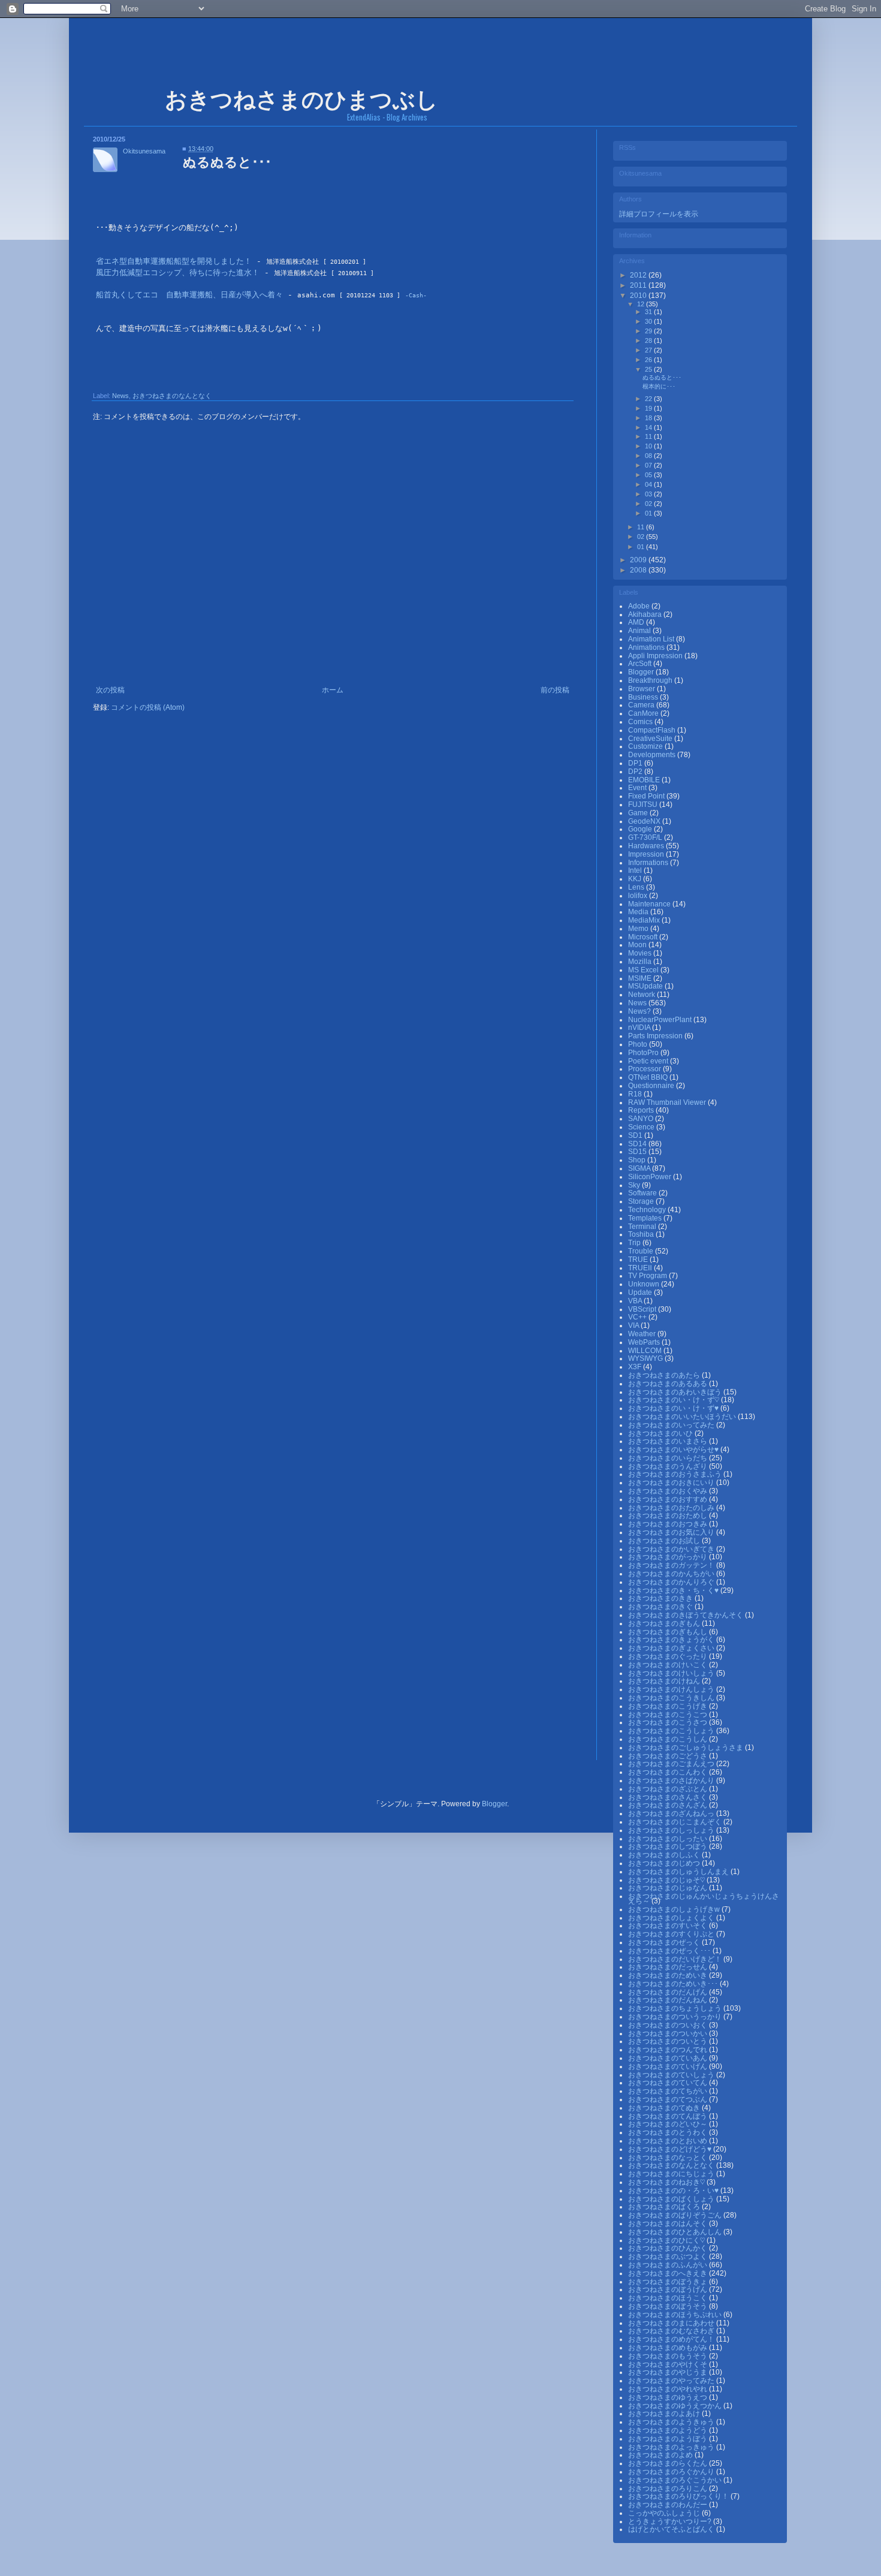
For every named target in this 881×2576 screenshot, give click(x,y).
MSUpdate (646, 986)
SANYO (642, 1119)
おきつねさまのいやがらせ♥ (674, 1450)
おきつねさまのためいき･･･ (674, 1984)
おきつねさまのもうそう (669, 2356)
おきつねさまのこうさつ (669, 1722)
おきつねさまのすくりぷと (672, 1934)
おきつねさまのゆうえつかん (676, 2406)
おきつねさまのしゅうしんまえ (679, 1872)
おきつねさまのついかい (669, 2033)
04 (649, 484)
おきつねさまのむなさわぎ (672, 2331)
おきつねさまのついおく (669, 2025)
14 (649, 427)
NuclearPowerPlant (661, 1020)
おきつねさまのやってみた (672, 2381)
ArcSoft (641, 664)
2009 (639, 560)
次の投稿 (110, 690)
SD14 (638, 1144)
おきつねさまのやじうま (669, 2372)
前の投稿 (555, 690)
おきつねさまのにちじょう (672, 2174)
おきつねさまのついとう (669, 2041)
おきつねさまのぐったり (669, 1656)
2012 (639, 275)
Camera (642, 705)
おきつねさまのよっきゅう (672, 2447)
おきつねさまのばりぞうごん (676, 2215)
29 (649, 331)
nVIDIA (640, 1028)
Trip (635, 1243)
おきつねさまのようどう (669, 2430)
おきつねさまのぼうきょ (669, 2282)
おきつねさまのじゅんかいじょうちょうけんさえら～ (704, 1899)
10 (649, 446)
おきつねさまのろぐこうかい (676, 2480)
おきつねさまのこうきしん (672, 1698)
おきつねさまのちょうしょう (676, 2008)
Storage (642, 1201)
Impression (647, 854)
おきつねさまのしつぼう (669, 1846)
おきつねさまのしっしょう (672, 1830)
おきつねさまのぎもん (665, 1623)
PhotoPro (644, 1053)
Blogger (642, 672)
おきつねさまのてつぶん (669, 2099)
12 (642, 304)
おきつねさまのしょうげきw (675, 1909)
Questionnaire (652, 1086)
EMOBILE (645, 780)
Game (639, 813)
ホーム (333, 690)
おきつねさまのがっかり (669, 1557)
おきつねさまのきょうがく (672, 1640)
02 (649, 504)
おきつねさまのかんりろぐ (672, 1582)
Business (644, 697)
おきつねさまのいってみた (672, 1425)
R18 (636, 1094)
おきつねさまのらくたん (669, 2463)
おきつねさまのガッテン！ (672, 1565)
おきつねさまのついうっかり (676, 2017)
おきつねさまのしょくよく (672, 1918)
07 (649, 465)
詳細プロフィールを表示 (659, 214)
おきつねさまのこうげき (669, 1706)
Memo (639, 929)
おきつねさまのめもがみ (669, 2348)
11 (649, 436)
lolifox (639, 896)
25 (649, 369)
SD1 (636, 1135)
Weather (643, 1334)
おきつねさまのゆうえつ (669, 2397)
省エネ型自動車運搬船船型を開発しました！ (174, 261)
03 (649, 494)
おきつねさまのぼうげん (669, 2289)
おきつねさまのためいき (669, 1975)
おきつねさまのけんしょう (672, 1689)
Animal (640, 631)
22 (649, 399)
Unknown (645, 1284)
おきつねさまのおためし (669, 1516)
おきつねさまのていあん (669, 2058)
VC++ (638, 1317)
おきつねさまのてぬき (665, 2108)
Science (642, 1127)
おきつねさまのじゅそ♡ (667, 1880)
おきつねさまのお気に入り (672, 1532)
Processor (645, 1069)
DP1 (636, 763)
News (120, 396)
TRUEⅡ (641, 1268)
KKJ (636, 879)
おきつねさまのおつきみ (669, 1524)
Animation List (652, 639)
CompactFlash (653, 730)
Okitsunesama (144, 151)
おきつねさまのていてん (669, 2083)
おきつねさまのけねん (665, 1681)
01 (649, 513)
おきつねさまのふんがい (669, 2265)
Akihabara (646, 614)
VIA (634, 1325)
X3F (636, 1367)
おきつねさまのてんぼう (669, 2116)
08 (649, 456)
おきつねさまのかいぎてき (672, 1549)
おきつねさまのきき (661, 1598)
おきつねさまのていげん (669, 2066)
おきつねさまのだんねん (669, 2000)
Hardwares (647, 846)
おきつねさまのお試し (665, 1541)
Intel (636, 870)
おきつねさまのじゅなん (669, 1888)
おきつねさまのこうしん (669, 1739)
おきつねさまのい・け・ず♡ (675, 1400)
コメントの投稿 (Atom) (148, 707)
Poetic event (649, 1061)
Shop (638, 1160)
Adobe (640, 606)
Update (641, 1292)
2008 (639, 570)
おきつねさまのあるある (669, 1384)
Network (642, 995)
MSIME (641, 978)
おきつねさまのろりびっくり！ (679, 2496)
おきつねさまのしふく (665, 1855)
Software (643, 1193)
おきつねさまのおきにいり (672, 1483)
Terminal (643, 1227)
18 (649, 418)
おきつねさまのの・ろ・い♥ (674, 2191)
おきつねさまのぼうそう (669, 2306)
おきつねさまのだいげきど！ (676, 1959)
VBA (636, 1301)
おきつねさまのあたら (665, 1375)
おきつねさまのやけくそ (669, 2364)
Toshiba (642, 1234)
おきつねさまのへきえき (669, 2273)
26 (649, 360)
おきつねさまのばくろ (665, 2207)
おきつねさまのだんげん (669, 1992)
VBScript (643, 1309)
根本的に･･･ (659, 386)
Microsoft (644, 937)
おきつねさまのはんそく (669, 2224)
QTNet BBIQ (649, 1077)
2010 (639, 296)
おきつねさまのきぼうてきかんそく (687, 1615)
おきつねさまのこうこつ (669, 1715)
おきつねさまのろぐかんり (672, 2472)
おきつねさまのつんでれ (669, 2050)
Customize (646, 746)
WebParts (645, 1342)
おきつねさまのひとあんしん (676, 2232)
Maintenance (650, 904)
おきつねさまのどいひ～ (669, 2124)
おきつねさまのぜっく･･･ (670, 1951)
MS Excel (644, 970)
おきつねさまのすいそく (669, 1926)
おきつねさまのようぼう (669, 2439)
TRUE (639, 1260)
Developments (653, 755)
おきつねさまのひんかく (669, 2248)
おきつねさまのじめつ (665, 1863)
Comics (641, 722)
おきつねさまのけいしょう (672, 1673)
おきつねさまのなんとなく (172, 396)
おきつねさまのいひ (661, 1433)
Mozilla (641, 962)
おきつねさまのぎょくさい (672, 1648)
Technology (648, 1210)
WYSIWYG (646, 1358)
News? (640, 1011)
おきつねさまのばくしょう (672, 2199)
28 (649, 341)
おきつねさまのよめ (661, 2455)
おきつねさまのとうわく (669, 2132)
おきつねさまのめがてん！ (672, 2339)
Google (641, 829)
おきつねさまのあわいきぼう (676, 1392)
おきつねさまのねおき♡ (667, 2182)
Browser (642, 689)
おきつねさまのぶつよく (669, 2256)
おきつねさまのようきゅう (672, 2422)
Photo (639, 1044)
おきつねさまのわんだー (669, 2505)
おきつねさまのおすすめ (669, 1499)
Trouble (642, 1251)
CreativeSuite (651, 739)
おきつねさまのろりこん (669, 2488)
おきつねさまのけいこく (669, 1665)
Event (638, 788)
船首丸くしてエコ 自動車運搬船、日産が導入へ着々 (189, 295)
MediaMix (645, 920)
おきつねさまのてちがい (669, 2091)
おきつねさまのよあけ (665, 2414)
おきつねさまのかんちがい (672, 1574)
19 (649, 408)
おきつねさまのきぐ (661, 1607)
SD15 (638, 1152)
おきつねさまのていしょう (672, 2075)
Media (639, 912)
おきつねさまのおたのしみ (672, 1508)
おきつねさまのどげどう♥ (671, 2149)
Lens (637, 887)
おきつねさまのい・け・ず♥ (674, 1408)
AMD (637, 622)
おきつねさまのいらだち (669, 1458)
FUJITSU (644, 805)
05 (649, 475)
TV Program (648, 1276)
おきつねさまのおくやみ (669, 1491)
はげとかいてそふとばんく (672, 2529)
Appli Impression (656, 656)
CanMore (644, 713)
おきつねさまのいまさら (669, 1441)
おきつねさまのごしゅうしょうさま (687, 1748)
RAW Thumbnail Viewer (668, 1102)
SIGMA (640, 1168)
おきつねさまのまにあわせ (672, 2323)
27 (649, 350)
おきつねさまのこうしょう (672, 1731)
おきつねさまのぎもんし (669, 1632)
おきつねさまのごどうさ (669, 1756)
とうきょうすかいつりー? (671, 2521)
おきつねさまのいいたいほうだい (683, 1417)
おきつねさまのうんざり (669, 1466)
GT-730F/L (646, 837)
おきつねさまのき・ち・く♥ (674, 1590)
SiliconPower (651, 1177)
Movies (641, 953)
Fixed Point (647, 796)
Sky (635, 1185)
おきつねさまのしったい (669, 1839)
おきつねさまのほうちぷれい (676, 2315)
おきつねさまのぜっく (665, 1942)
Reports (642, 1110)
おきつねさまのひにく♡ (667, 2240)
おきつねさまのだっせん (669, 1967)
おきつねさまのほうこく (669, 2298)
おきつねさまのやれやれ (669, 2389)
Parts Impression (656, 1036)
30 (649, 321)
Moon (638, 945)
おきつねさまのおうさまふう (676, 1474)
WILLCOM (646, 1351)
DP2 (636, 772)
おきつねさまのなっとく (669, 2158)
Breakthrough (651, 680)
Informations (649, 863)
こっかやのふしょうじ (665, 2513)
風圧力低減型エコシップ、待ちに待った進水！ (178, 272)
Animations (647, 647)
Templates (646, 1218)
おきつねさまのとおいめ (669, 2141)
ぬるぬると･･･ (662, 377)
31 (649, 312)
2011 (639, 285)
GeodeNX (645, 821)
